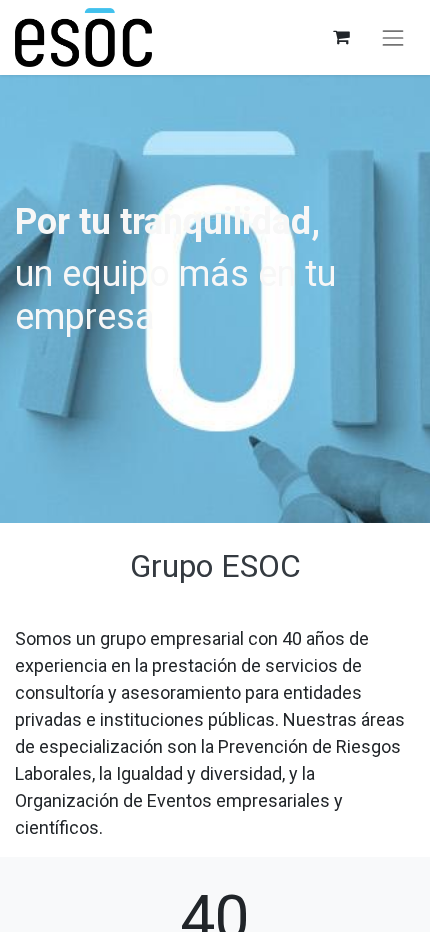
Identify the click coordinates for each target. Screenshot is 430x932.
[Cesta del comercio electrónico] (340, 37)
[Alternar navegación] (393, 38)
